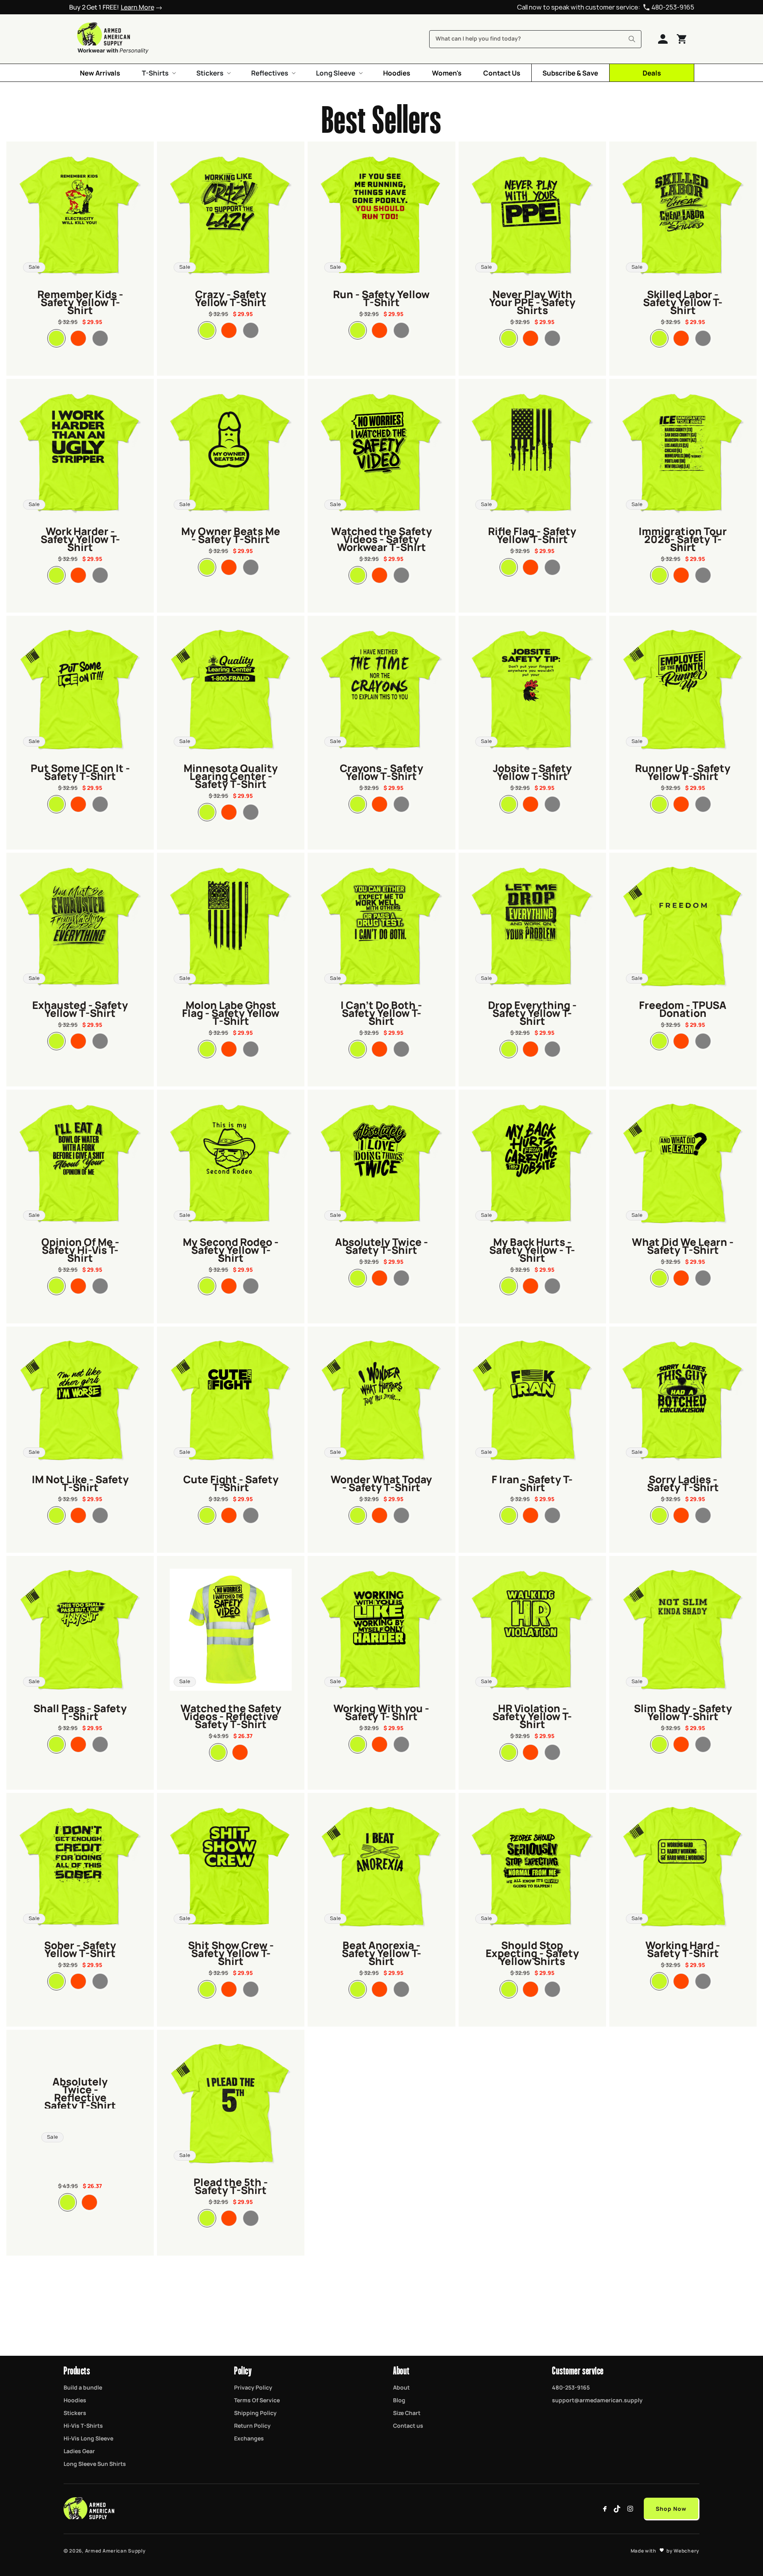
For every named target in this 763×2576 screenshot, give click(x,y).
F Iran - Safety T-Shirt (532, 1482)
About (401, 2387)
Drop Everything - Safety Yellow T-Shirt (532, 1012)
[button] (158, 73)
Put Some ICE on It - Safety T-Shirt (80, 771)
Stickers (75, 2413)
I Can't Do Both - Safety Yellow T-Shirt (381, 1012)
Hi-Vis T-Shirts (83, 2425)
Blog (399, 2400)
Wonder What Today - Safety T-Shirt (381, 1482)
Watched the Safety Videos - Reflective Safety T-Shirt (231, 1715)
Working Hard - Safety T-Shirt (683, 1948)
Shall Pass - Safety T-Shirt (80, 1711)
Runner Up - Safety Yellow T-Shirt (683, 771)
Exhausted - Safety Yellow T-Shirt (80, 1008)
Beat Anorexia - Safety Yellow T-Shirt (381, 1952)
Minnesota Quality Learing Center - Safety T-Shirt (231, 775)
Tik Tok (618, 2509)
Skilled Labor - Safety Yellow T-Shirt (683, 301)
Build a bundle (83, 2387)
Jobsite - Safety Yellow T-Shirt (532, 771)
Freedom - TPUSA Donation (683, 1008)
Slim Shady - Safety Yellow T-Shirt (683, 1711)
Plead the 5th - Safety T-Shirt (231, 2185)
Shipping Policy (255, 2413)
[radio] (56, 338)
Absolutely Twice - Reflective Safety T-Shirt (80, 2093)
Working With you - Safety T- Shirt (381, 1711)
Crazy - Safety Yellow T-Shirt (231, 297)
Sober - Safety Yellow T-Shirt (80, 1948)
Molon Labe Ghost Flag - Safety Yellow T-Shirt (231, 1012)
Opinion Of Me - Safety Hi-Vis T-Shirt (80, 1249)
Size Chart (407, 2413)
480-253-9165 (673, 7)
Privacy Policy (253, 2387)
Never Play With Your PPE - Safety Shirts (532, 301)
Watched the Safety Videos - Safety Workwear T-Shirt (381, 538)
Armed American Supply (115, 2551)
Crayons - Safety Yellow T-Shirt (381, 771)
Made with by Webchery (665, 2551)
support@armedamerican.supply (597, 2400)
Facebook (605, 2509)
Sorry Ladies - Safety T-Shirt (683, 1482)
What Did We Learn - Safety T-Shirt (683, 1245)
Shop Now (671, 2508)
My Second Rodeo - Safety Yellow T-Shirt (231, 1249)
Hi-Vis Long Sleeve (88, 2438)
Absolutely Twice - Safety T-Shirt (381, 1245)
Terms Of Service (257, 2400)
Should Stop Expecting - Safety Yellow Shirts (532, 1952)
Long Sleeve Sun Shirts (95, 2463)
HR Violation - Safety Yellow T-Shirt (532, 1715)
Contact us (408, 2425)
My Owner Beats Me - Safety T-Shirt (231, 534)
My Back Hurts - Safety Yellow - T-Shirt (532, 1249)
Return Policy (252, 2425)
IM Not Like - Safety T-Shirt (80, 1482)
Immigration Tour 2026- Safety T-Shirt (683, 538)
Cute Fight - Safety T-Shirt (231, 1482)
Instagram (630, 2509)
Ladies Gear (79, 2451)
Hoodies (75, 2400)
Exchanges (249, 2438)
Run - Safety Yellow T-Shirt (381, 297)
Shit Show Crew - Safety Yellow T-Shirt (231, 1952)
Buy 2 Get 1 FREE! (112, 7)
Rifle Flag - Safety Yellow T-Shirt (532, 534)
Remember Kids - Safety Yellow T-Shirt (80, 301)
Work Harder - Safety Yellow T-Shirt (80, 538)
